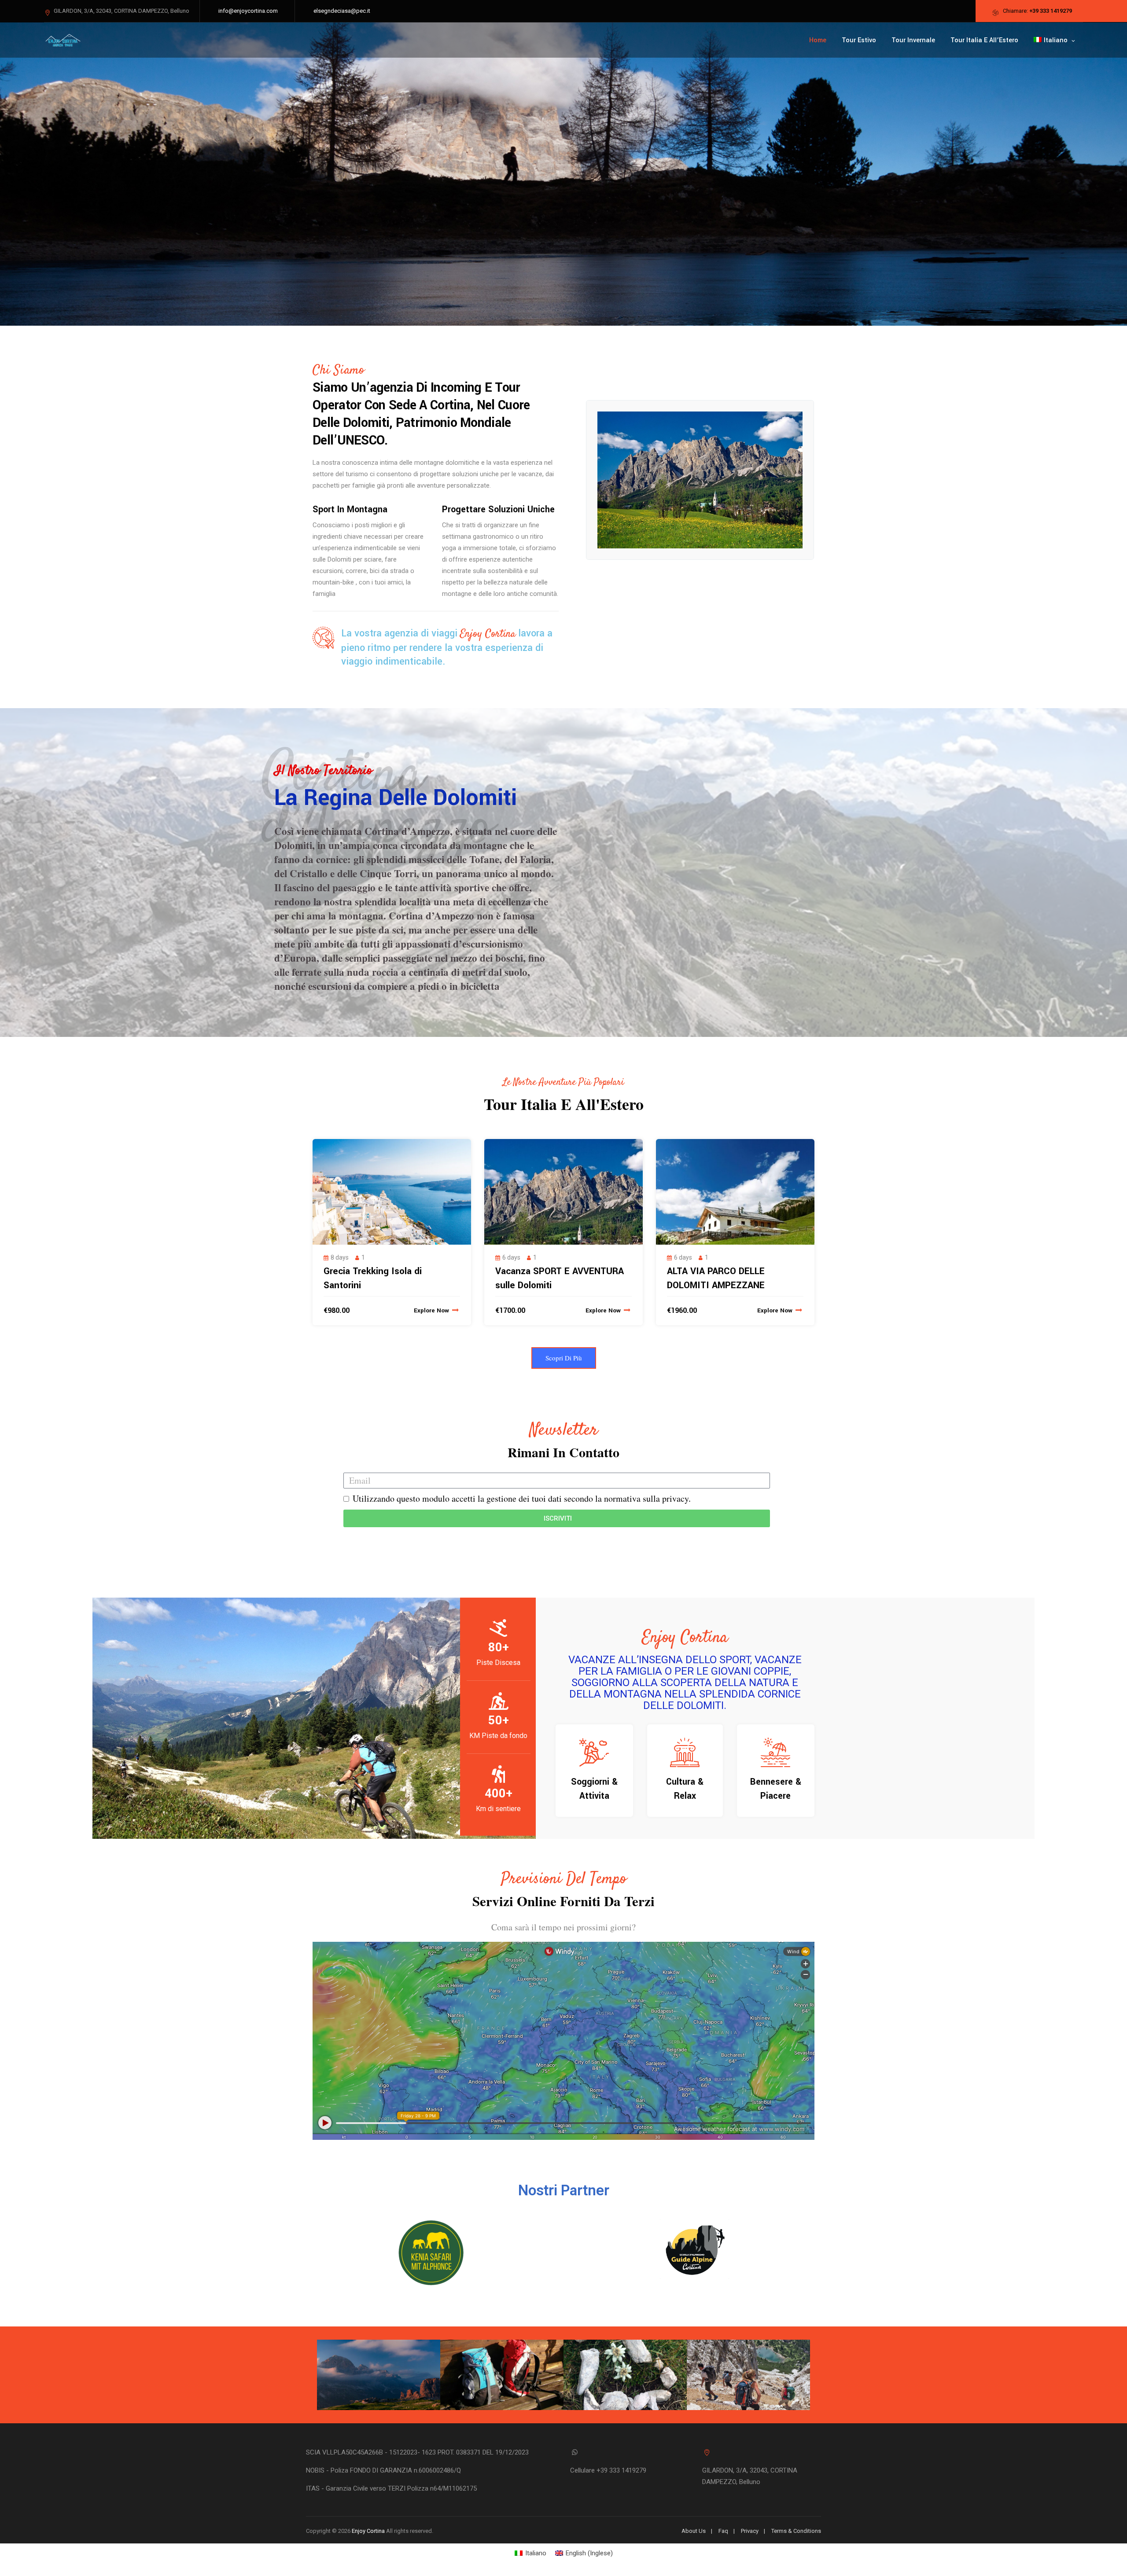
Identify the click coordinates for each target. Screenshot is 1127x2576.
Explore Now (432, 1310)
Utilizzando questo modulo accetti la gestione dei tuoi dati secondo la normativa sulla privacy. (522, 1498)
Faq (723, 2531)
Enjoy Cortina (368, 2531)
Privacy (750, 2531)
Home (818, 40)
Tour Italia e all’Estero (984, 40)
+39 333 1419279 (1051, 11)
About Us (694, 2531)
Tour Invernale (913, 40)
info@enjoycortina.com (248, 11)
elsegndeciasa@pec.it (342, 11)
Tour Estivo (859, 40)
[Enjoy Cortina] (63, 40)
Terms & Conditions (796, 2531)
